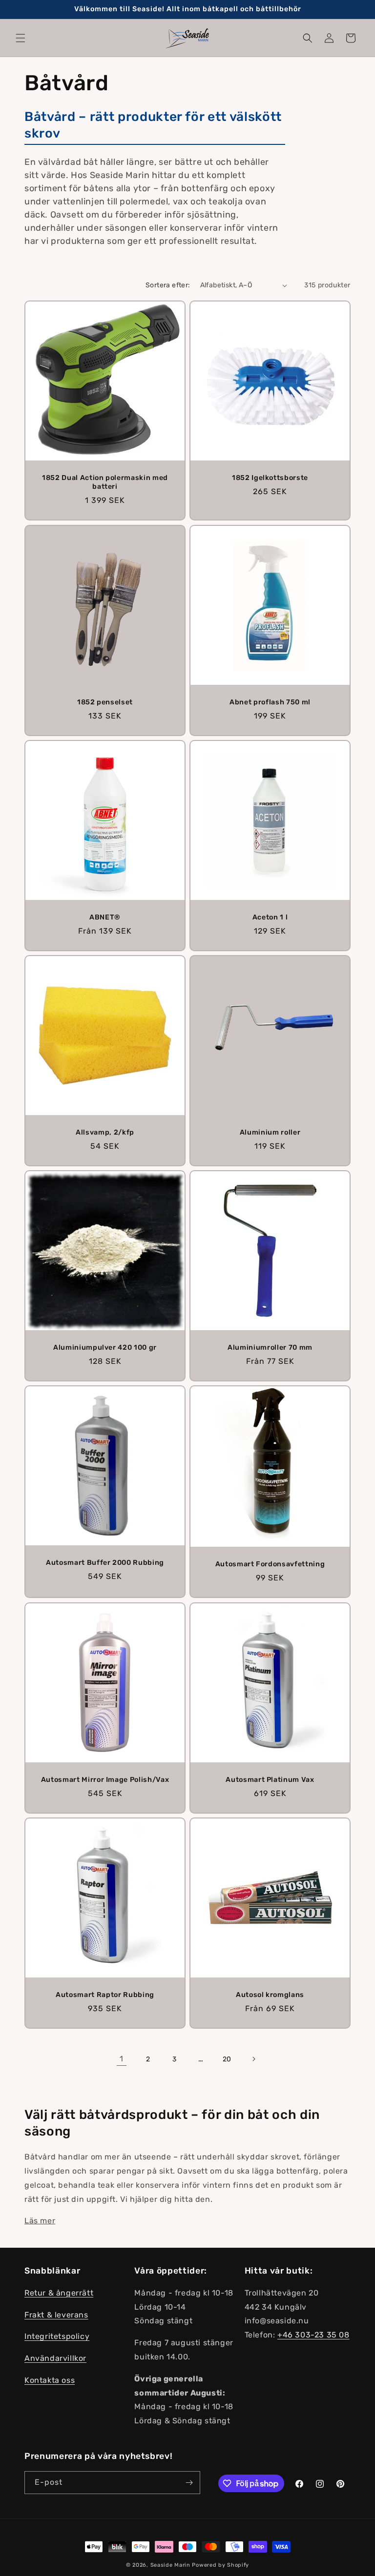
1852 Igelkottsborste (270, 478)
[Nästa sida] (253, 2059)
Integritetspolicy (57, 2336)
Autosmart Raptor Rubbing (105, 1995)
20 (227, 2059)
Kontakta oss (50, 2380)
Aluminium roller (270, 1132)
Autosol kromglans (270, 1995)
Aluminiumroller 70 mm (270, 1348)
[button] (21, 38)
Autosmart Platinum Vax (270, 1780)
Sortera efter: (168, 285)
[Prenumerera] (189, 2483)
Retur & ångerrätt (59, 2293)
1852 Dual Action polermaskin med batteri (105, 482)
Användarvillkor (55, 2358)
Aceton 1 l (270, 917)
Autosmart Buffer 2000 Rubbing (105, 1563)
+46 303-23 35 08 (313, 2335)
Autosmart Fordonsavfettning (270, 1565)
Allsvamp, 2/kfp (105, 1132)
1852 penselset (105, 702)
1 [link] (122, 2059)
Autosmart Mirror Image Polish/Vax (105, 1780)
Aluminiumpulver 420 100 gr (105, 1348)
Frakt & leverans (56, 2315)
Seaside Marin (170, 2565)
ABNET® (105, 917)
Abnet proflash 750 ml (270, 702)
